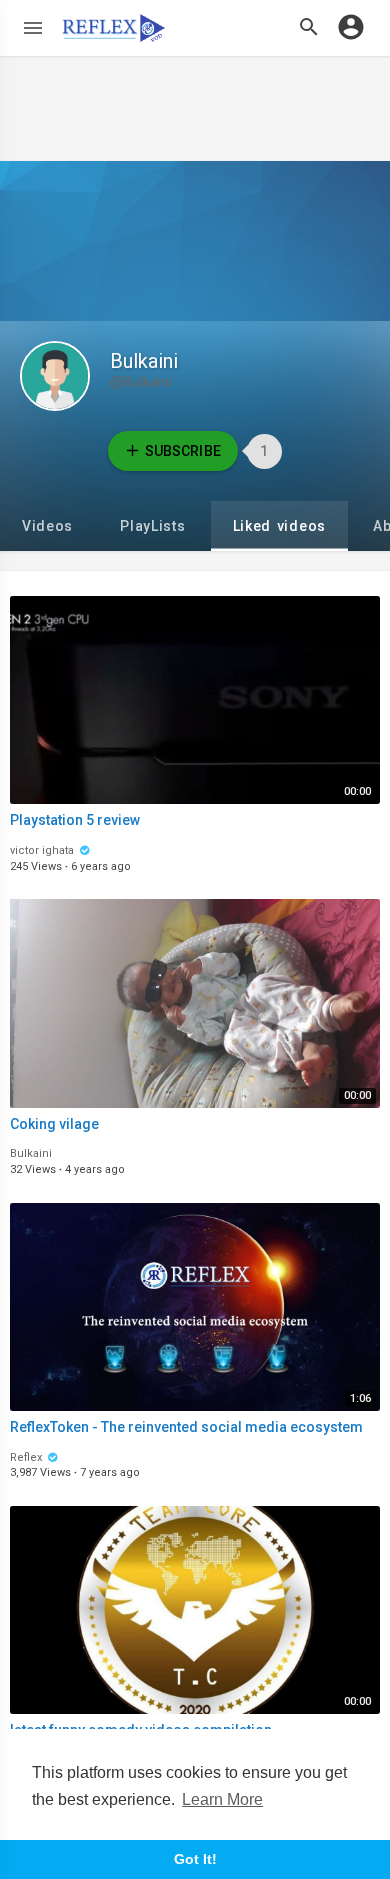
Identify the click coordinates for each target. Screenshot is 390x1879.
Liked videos (279, 526)
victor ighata (43, 850)
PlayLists (152, 526)
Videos (47, 526)
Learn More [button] (222, 1799)
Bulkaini (144, 361)
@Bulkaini (141, 382)
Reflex (27, 1457)
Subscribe (182, 451)
